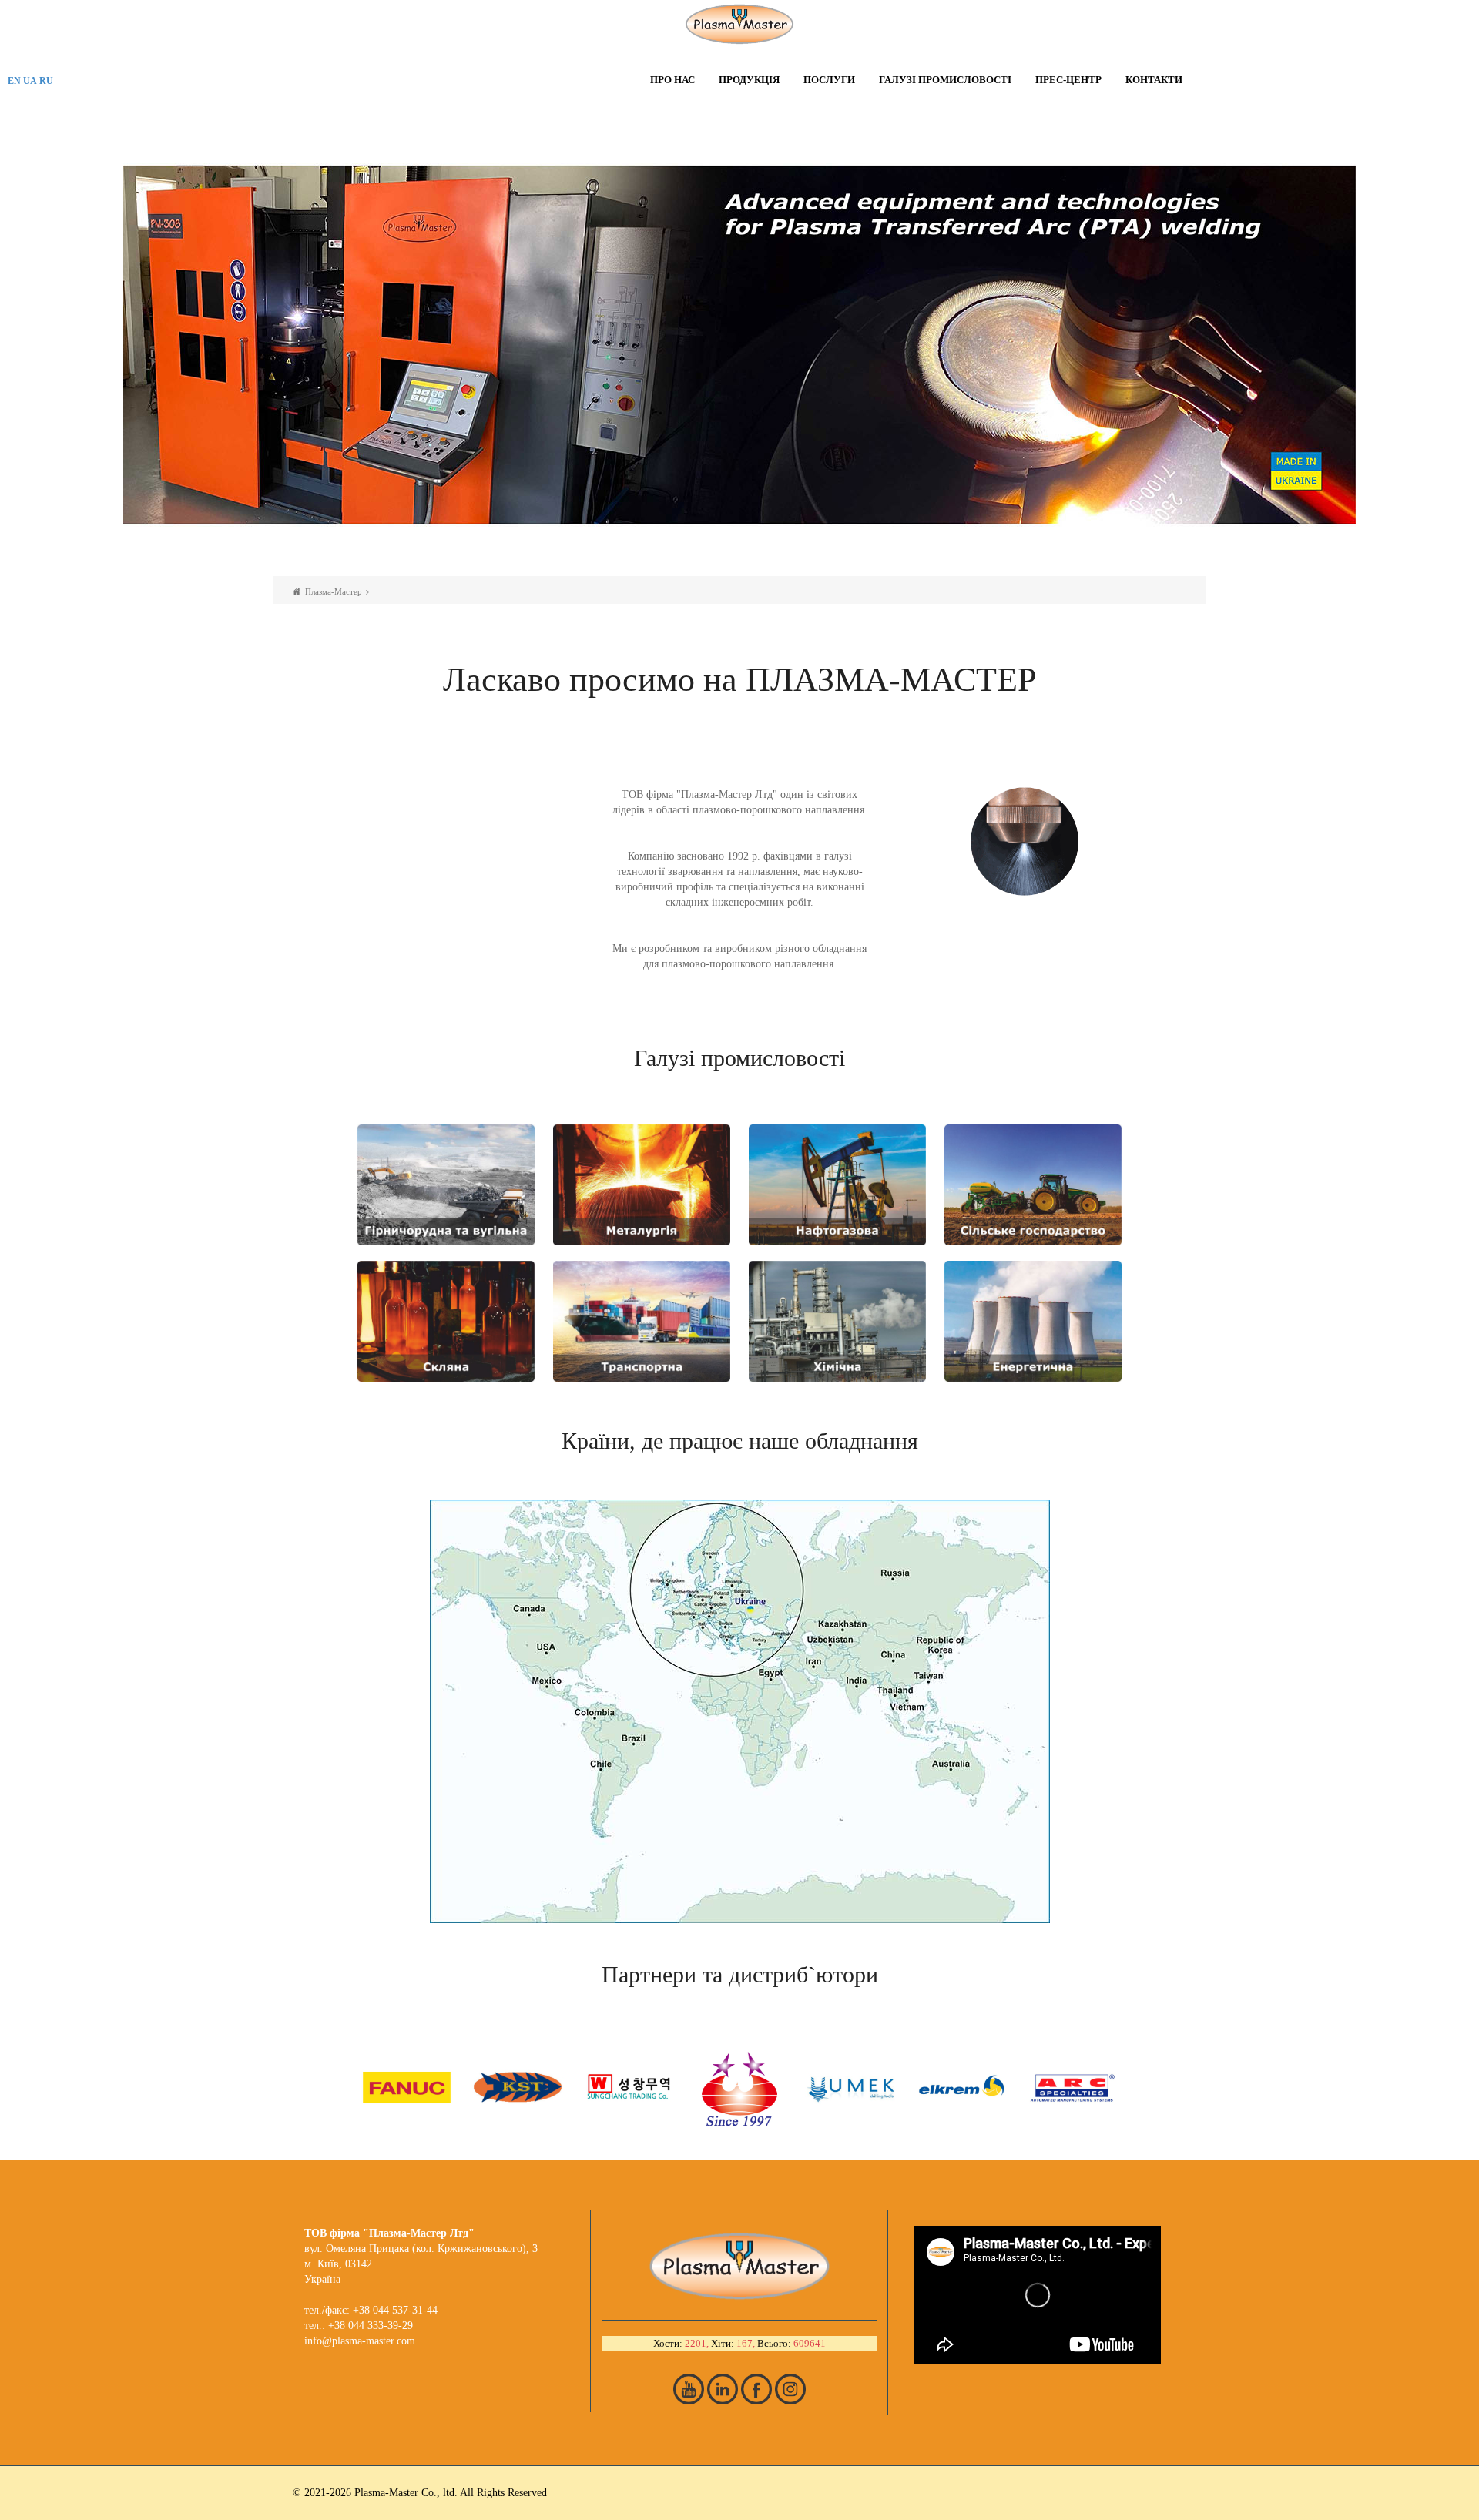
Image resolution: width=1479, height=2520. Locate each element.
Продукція (749, 80)
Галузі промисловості (945, 80)
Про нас (672, 80)
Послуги (829, 80)
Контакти (1154, 80)
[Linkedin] (723, 2389)
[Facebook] (756, 2389)
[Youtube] (689, 2389)
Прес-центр (1068, 80)
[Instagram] (790, 2389)
